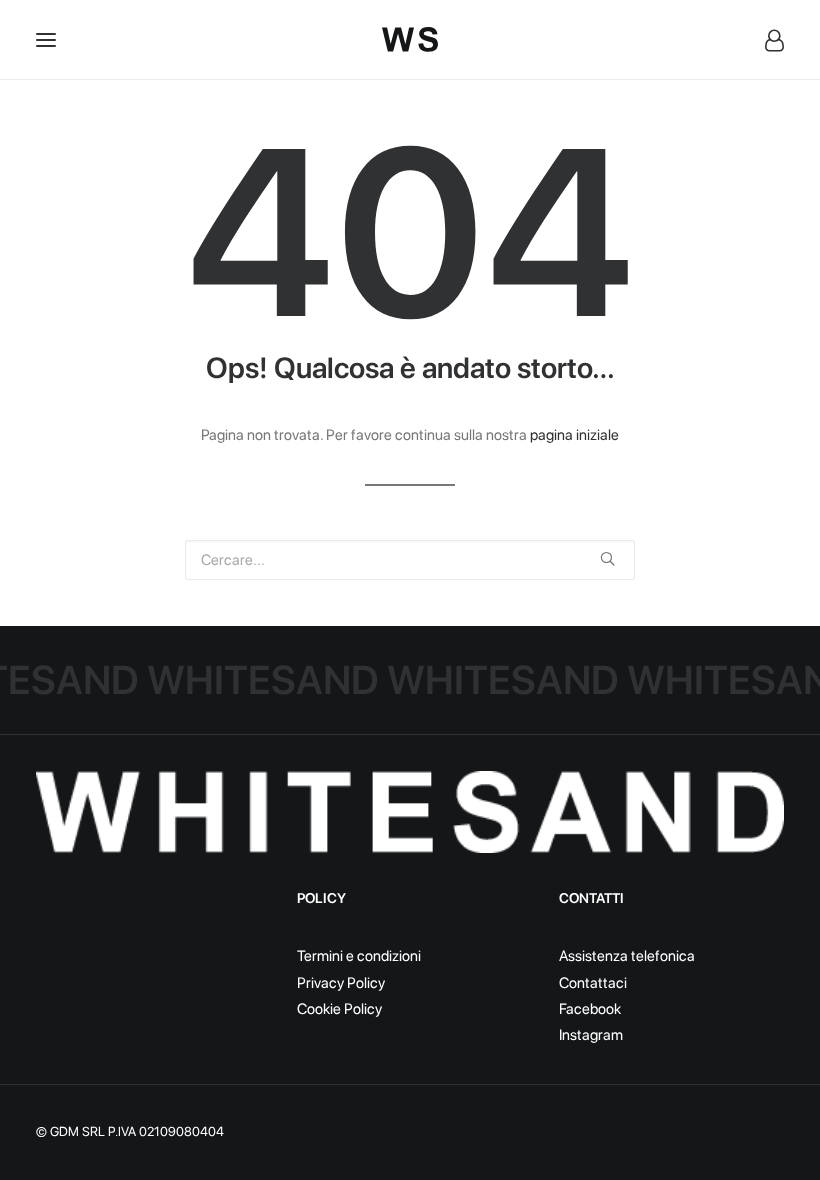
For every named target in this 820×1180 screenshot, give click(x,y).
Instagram (591, 1035)
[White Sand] (410, 39)
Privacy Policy (341, 983)
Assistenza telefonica (627, 956)
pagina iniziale (574, 435)
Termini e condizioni (359, 956)
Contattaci (593, 983)
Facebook (590, 1009)
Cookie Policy (339, 1009)
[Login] (765, 40)
